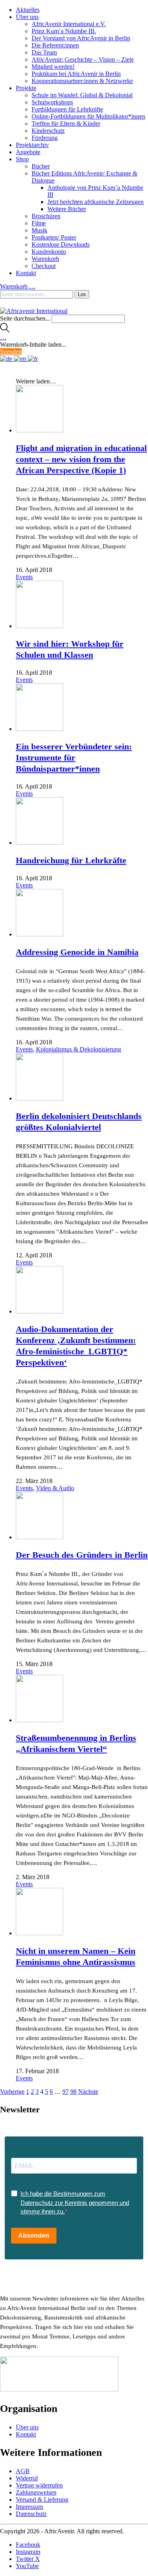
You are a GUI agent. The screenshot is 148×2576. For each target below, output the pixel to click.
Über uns (27, 17)
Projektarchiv (32, 145)
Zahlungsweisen (36, 2492)
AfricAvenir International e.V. (69, 24)
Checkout (44, 266)
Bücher (41, 166)
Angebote (28, 152)
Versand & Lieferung (42, 2500)
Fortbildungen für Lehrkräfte (67, 109)
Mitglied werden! (53, 67)
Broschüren (46, 216)
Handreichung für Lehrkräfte (71, 860)
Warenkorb (45, 259)
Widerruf (27, 2478)
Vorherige (12, 2092)
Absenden (34, 2235)
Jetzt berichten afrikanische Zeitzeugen (96, 202)
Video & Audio (55, 1488)
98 (73, 2092)
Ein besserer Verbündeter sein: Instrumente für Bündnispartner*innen (74, 758)
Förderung (45, 138)
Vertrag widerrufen (39, 2485)
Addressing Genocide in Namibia (77, 952)
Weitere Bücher (67, 209)
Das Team (44, 52)
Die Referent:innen (55, 45)
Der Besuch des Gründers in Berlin (82, 1555)
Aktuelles (28, 10)
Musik (39, 230)
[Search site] (5, 330)
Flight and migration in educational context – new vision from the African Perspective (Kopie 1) (81, 459)
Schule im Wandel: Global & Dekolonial (82, 95)
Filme (39, 223)
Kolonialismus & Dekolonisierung (79, 1049)
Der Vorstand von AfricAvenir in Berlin (81, 38)
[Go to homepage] (34, 311)
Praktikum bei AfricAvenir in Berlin (76, 74)
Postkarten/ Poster (54, 237)
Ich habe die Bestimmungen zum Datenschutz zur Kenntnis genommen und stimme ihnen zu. (75, 2202)
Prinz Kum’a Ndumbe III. (64, 31)
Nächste (88, 2092)
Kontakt (26, 273)
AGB (23, 2471)
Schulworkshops (52, 102)
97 (66, 2092)
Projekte (26, 88)
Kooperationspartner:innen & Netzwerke (82, 81)
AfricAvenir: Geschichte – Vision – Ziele (83, 59)
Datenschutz (31, 2514)
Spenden (11, 352)
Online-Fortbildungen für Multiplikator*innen (88, 116)
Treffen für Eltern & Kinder (66, 124)
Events (24, 577)
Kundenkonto (49, 252)
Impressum (29, 2507)
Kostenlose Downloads (61, 244)
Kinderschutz (48, 131)
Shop (22, 159)
